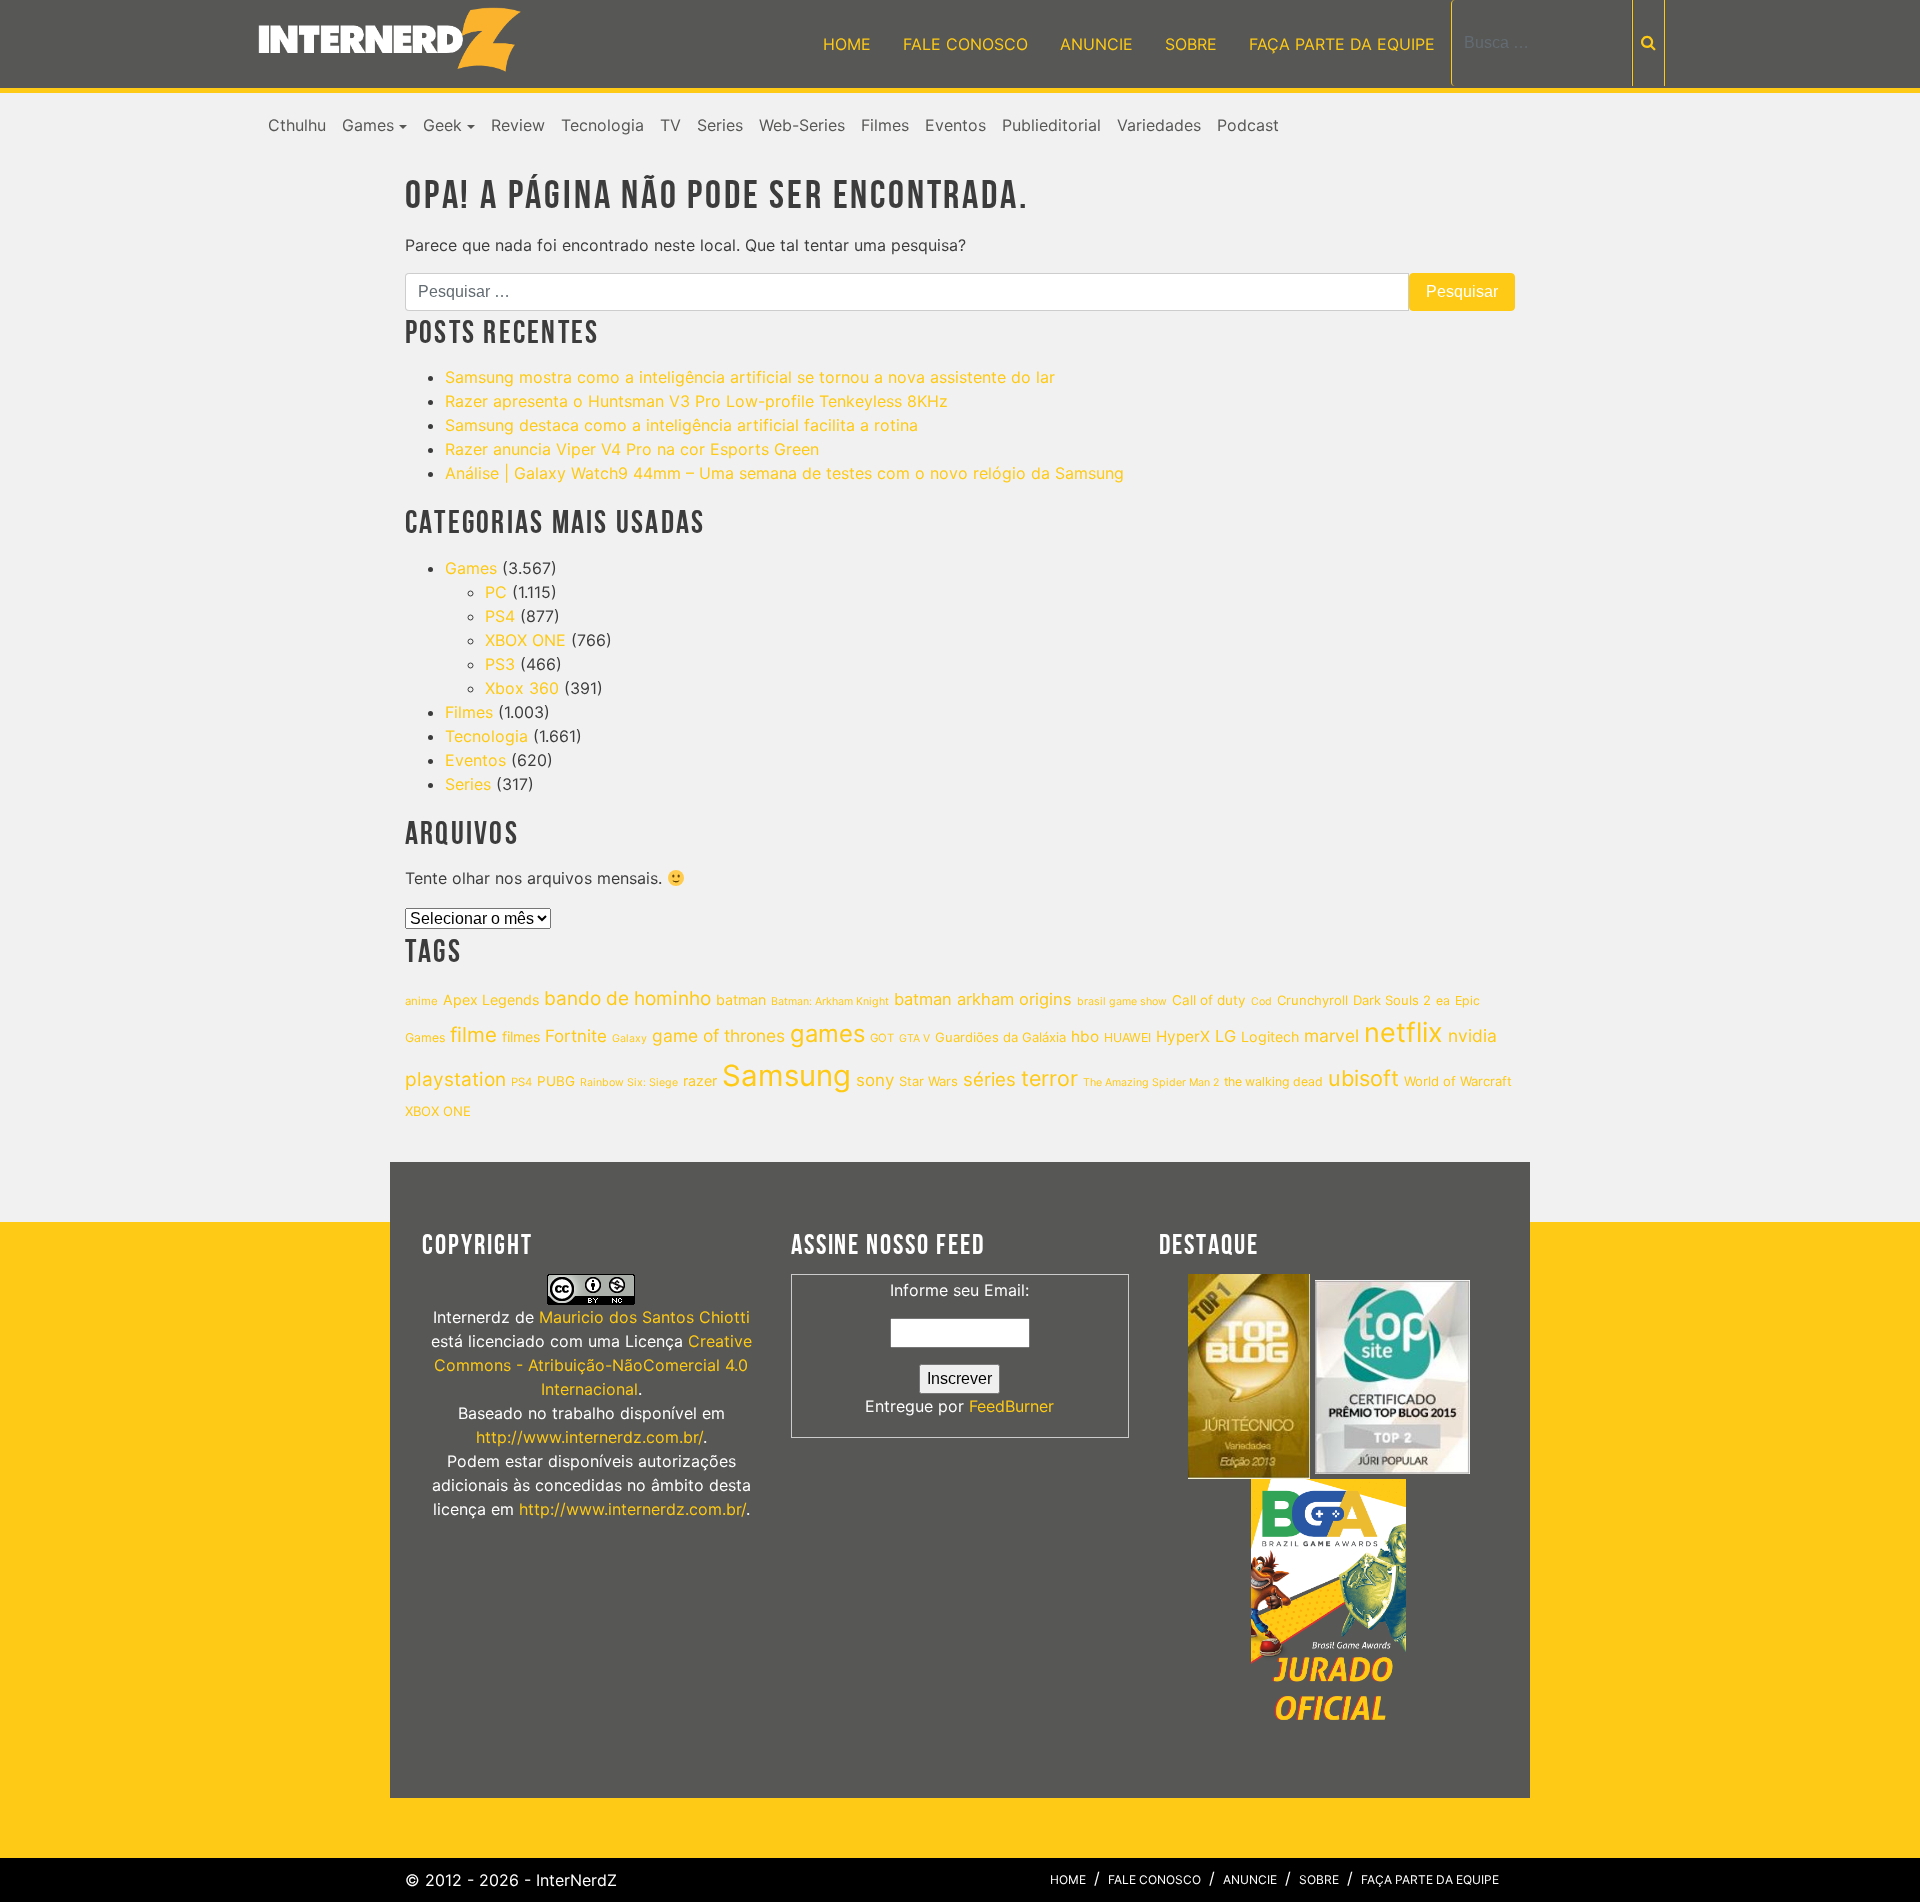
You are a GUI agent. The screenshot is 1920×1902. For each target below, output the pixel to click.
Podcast (1248, 125)
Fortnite (576, 1036)
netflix (1403, 1032)
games (827, 1033)
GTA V (914, 1038)
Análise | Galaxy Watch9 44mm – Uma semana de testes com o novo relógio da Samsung (784, 473)
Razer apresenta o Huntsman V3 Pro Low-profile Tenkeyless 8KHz (696, 401)
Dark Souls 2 (1392, 1000)
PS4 (500, 616)
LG (1225, 1036)
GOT (882, 1038)
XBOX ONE (525, 640)
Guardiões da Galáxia (1000, 1037)
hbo (1085, 1036)
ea (1443, 1000)
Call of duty (1209, 1000)
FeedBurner (1011, 1406)
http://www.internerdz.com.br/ (589, 1437)
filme (473, 1034)
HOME (847, 44)
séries (989, 1079)
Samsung (786, 1075)
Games (368, 125)
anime (421, 1001)
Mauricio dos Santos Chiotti (644, 1317)
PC (496, 592)
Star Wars (928, 1081)
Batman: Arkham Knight (830, 1001)
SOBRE (1191, 44)
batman (741, 999)
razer (700, 1080)
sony (875, 1080)
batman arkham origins (983, 999)
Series (720, 125)
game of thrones (718, 1035)
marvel (1331, 1035)
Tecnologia (602, 125)
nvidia (1472, 1035)
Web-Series (802, 125)
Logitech (1270, 1036)
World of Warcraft (1458, 1081)
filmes (521, 1036)
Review (518, 125)
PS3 (500, 664)
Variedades (1159, 125)
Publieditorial (1051, 125)
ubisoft (1363, 1078)
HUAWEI (1127, 1037)
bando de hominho (627, 998)
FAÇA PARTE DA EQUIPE (1342, 44)
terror (1049, 1078)
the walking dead (1273, 1081)
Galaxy (629, 1038)
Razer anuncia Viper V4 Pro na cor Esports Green (632, 449)
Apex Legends (491, 999)
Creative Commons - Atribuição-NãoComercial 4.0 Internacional (593, 1365)
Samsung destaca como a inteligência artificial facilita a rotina (681, 425)
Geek (442, 125)
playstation (455, 1079)
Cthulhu (297, 125)
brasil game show (1122, 1001)
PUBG (556, 1081)
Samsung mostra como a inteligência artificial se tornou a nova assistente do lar (750, 377)
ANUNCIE (1096, 44)
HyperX (1183, 1036)
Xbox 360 (522, 688)
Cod (1261, 1001)
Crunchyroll (1312, 1000)
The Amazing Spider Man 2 (1151, 1082)
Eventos (955, 125)
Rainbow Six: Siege (629, 1082)
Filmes (885, 125)
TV (670, 125)
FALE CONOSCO (965, 44)
